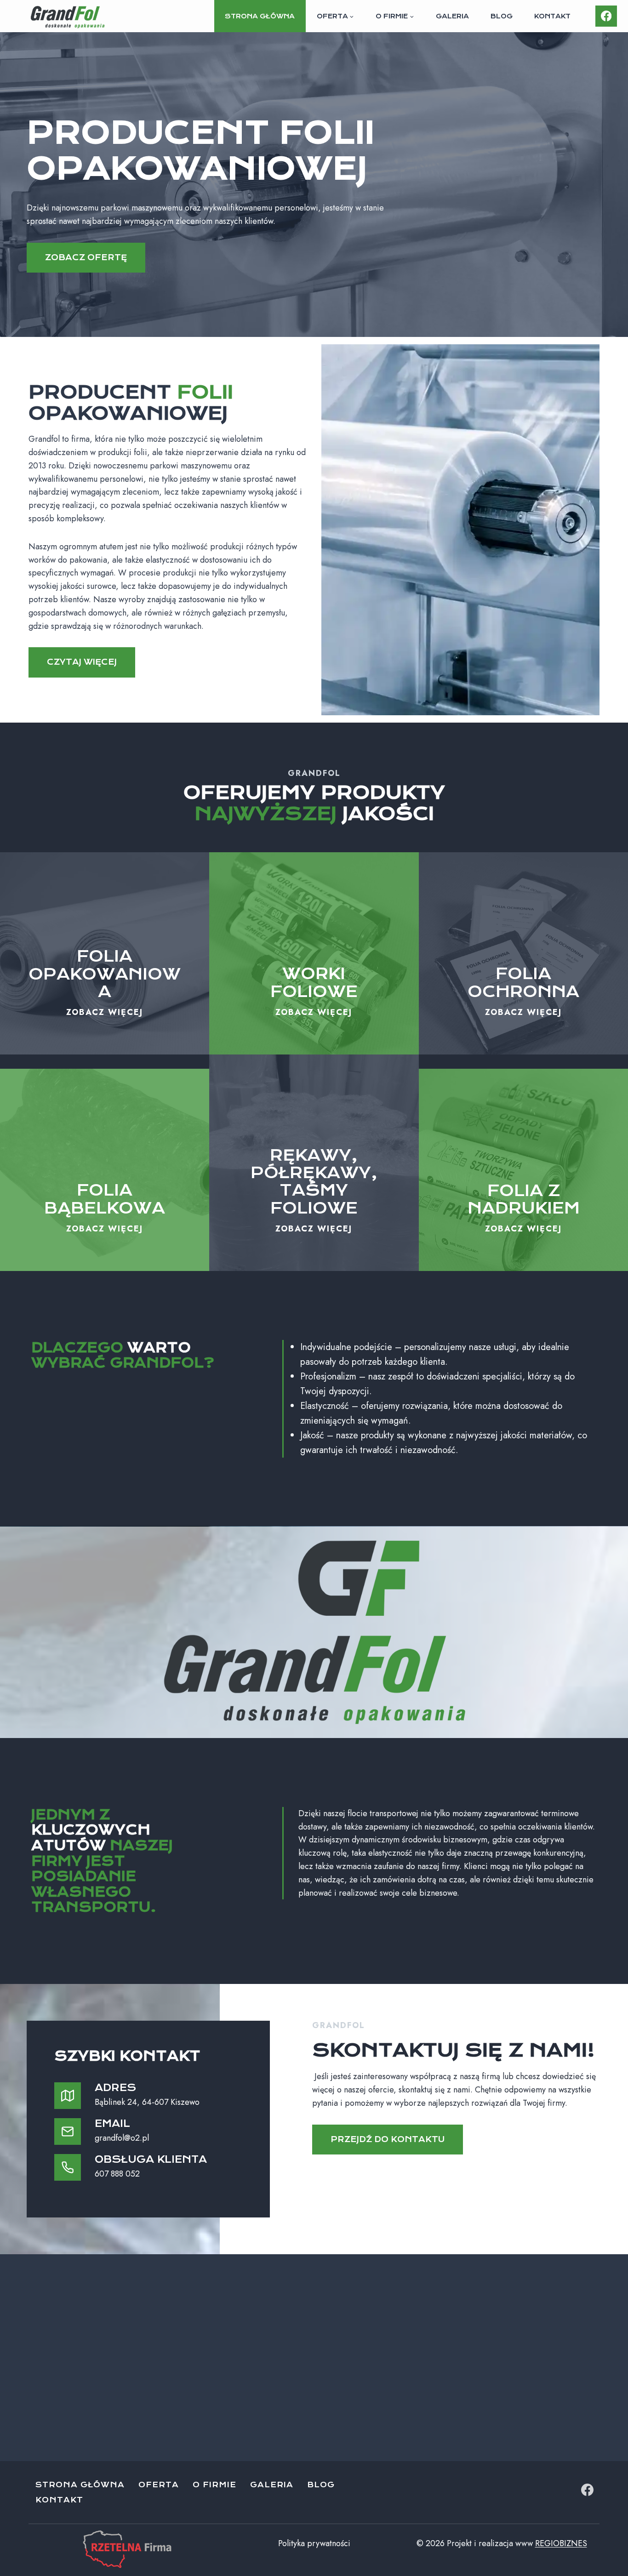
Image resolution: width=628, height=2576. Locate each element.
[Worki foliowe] (314, 953)
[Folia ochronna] (523, 953)
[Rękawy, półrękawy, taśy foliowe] (314, 1163)
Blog (502, 16)
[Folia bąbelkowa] (105, 1170)
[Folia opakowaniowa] (105, 953)
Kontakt (552, 16)
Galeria (452, 16)
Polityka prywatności (314, 2543)
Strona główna (260, 16)
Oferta (159, 2485)
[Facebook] (606, 16)
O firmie (214, 2485)
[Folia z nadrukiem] (523, 1170)
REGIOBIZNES (561, 2543)
